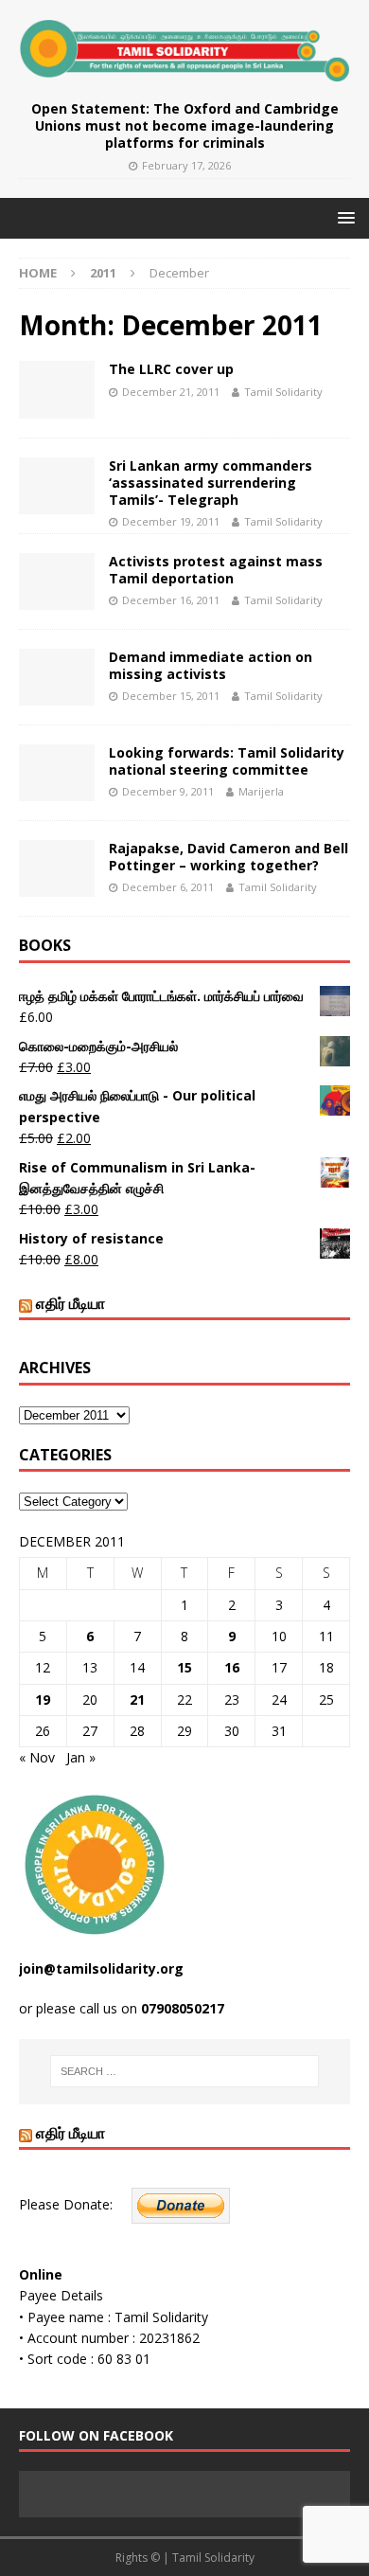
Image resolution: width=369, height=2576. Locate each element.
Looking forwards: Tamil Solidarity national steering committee (227, 761)
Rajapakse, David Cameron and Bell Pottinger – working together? (228, 857)
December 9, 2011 (168, 791)
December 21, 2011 (171, 392)
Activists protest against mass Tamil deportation (216, 570)
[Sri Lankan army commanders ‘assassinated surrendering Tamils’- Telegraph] (57, 486)
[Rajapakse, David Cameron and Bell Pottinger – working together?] (57, 868)
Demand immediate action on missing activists (211, 665)
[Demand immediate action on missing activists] (57, 677)
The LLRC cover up (171, 369)
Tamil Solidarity (283, 392)
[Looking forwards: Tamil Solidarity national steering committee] (57, 773)
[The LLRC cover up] (57, 389)
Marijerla (261, 791)
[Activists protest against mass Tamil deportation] (57, 581)
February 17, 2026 (186, 165)
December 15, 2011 (171, 696)
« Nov (37, 1757)
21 (137, 1699)
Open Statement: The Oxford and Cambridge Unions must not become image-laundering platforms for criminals (185, 125)
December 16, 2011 (171, 600)
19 (43, 1699)
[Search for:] (185, 2071)
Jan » (81, 1757)
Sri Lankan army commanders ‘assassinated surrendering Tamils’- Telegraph (211, 483)
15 (184, 1667)
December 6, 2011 (168, 887)
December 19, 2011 (171, 521)
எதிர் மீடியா (70, 1303)
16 (232, 1667)
